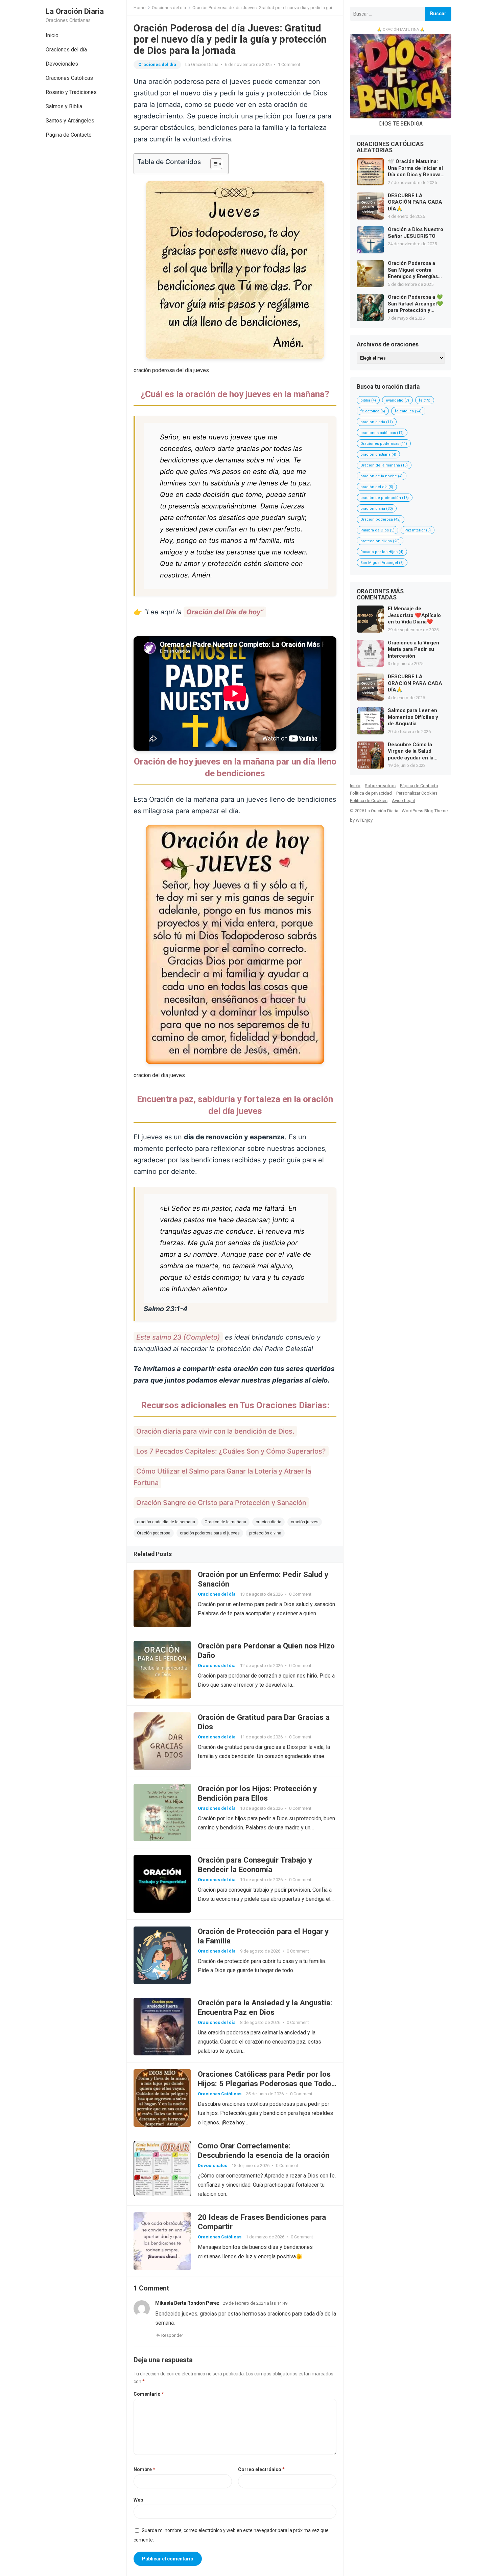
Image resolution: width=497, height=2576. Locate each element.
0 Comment (300, 1594)
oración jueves (305, 1522)
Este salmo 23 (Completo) (178, 1337)
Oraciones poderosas (384, 444)
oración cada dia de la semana (166, 1522)
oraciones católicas (382, 433)
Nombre (144, 2469)
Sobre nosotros (380, 786)
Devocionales (62, 64)
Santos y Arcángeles (70, 121)
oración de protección (385, 498)
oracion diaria (268, 1522)
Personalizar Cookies (417, 793)
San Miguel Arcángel (382, 563)
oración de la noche (382, 476)
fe (425, 400)
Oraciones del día (66, 50)
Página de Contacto (69, 135)
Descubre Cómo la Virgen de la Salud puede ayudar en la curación (411, 751)
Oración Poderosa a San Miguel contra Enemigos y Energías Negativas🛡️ (413, 270)
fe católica (408, 411)
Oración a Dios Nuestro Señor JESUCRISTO (416, 233)
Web (138, 2500)
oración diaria (377, 509)
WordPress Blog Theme (425, 811)
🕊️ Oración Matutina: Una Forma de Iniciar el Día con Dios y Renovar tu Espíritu (415, 168)
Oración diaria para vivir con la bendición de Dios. (215, 1431)
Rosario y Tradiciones (71, 92)
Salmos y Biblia (64, 106)
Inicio (52, 35)
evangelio (397, 400)
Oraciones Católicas (69, 78)
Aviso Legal (403, 801)
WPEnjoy (364, 820)
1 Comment (289, 64)
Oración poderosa (154, 1533)
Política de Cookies (369, 801)
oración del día (377, 487)
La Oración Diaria (75, 11)
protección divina (265, 1533)
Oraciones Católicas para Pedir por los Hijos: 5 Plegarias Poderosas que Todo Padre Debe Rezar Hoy (265, 2083)
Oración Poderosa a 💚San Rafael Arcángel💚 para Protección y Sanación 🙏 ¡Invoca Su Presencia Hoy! (416, 304)
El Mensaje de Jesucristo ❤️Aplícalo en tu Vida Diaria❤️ (414, 615)
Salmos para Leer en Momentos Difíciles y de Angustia (413, 717)
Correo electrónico (261, 2469)
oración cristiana (378, 454)
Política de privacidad (371, 793)
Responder (172, 2335)
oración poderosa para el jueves (210, 1533)
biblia (368, 400)
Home (139, 8)
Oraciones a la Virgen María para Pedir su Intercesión (413, 649)
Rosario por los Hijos (382, 552)
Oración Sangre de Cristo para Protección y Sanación (221, 1503)
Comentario (149, 2394)
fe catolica (373, 411)
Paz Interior (418, 530)
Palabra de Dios (377, 530)
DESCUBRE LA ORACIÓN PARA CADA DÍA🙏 (415, 202)
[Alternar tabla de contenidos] (213, 164)
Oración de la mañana (225, 1522)
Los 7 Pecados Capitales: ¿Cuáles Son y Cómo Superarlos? (231, 1451)
